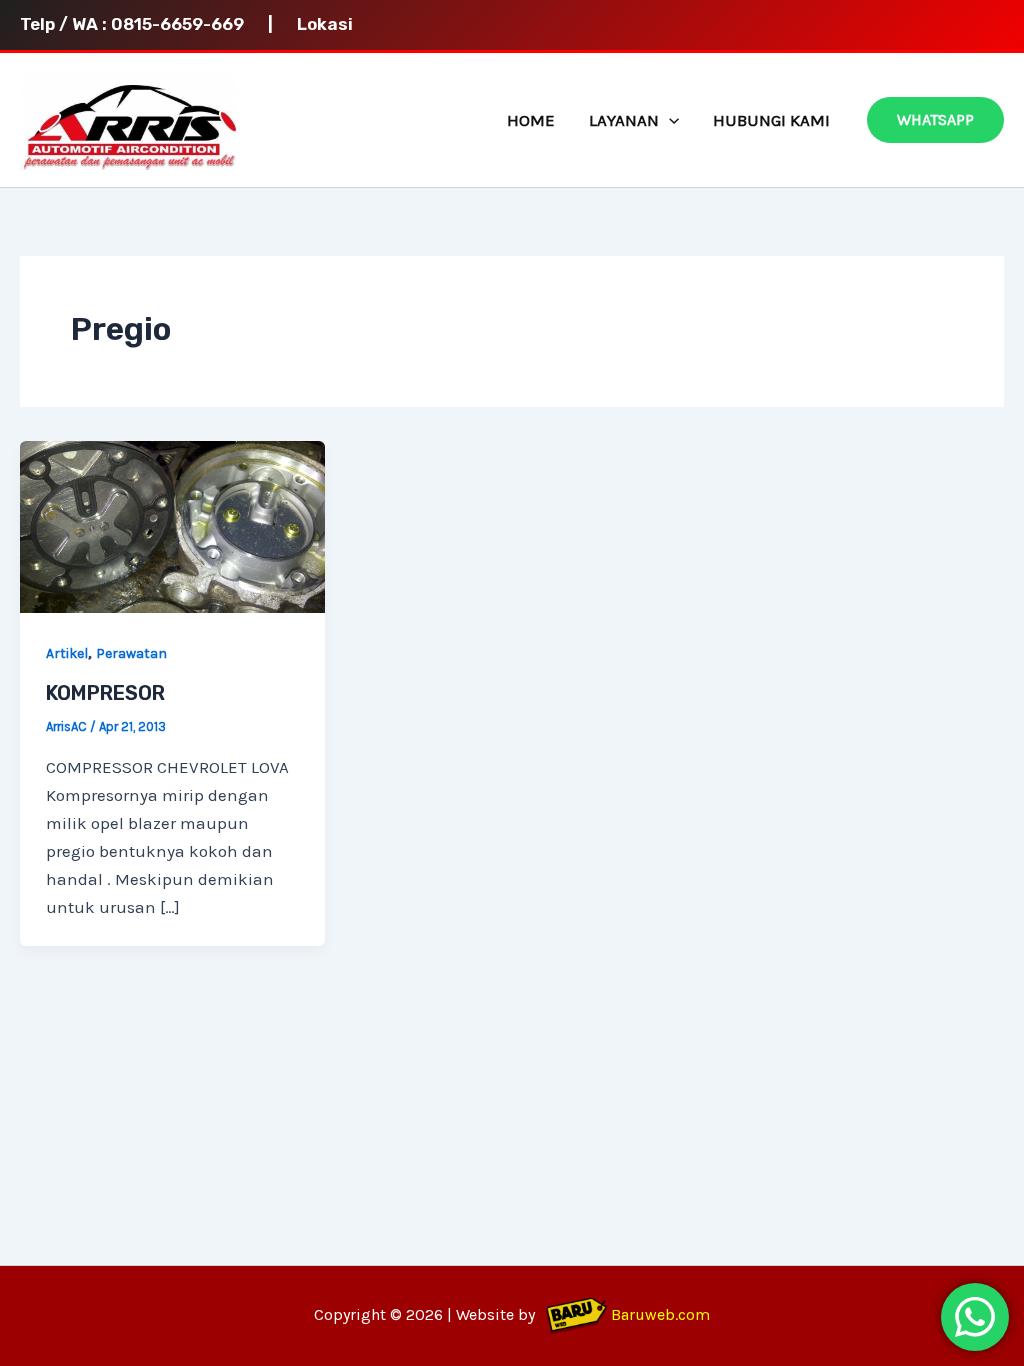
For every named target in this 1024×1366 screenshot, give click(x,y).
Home (531, 120)
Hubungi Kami (771, 120)
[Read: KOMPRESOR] (172, 525)
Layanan (624, 120)
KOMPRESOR (105, 693)
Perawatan (131, 653)
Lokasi (325, 24)
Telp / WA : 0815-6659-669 (142, 24)
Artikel (67, 653)
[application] (669, 120)
